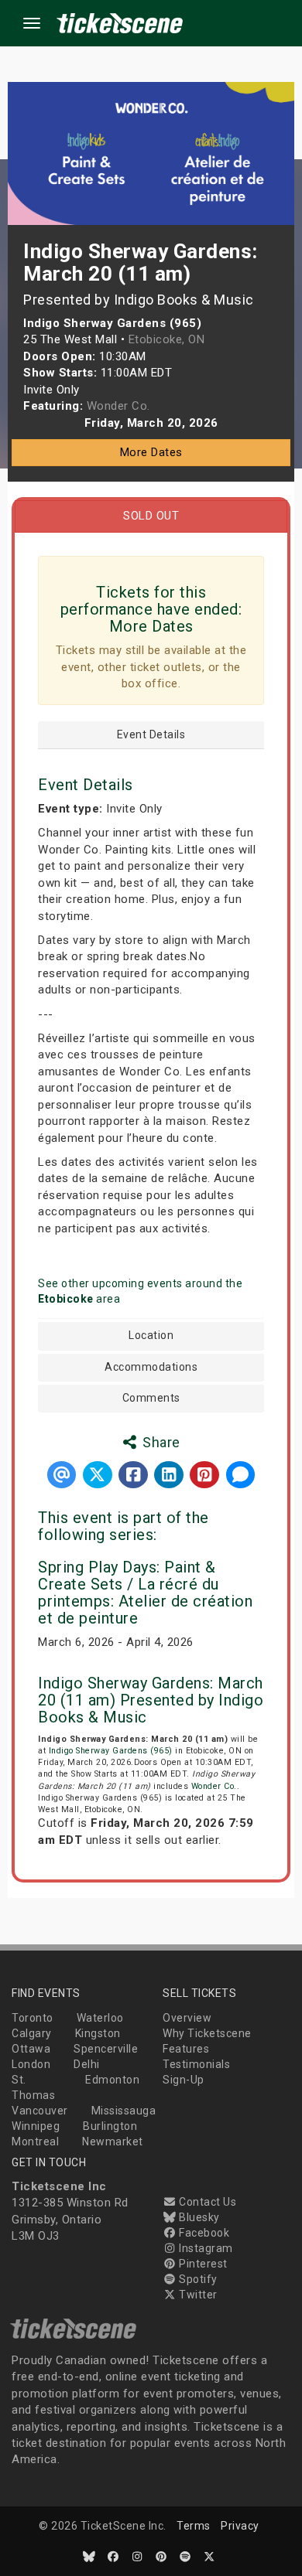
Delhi (87, 2064)
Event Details (151, 735)
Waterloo (100, 2018)
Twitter (197, 2295)
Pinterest (202, 2264)
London (31, 2064)
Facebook (203, 2233)
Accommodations (151, 1367)
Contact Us (206, 2202)
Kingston (98, 2033)
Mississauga (124, 2111)
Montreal (35, 2142)
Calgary (32, 2033)
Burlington (110, 2126)
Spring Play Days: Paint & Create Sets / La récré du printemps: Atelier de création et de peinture (145, 1593)
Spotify (197, 2279)
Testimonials (196, 2064)
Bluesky (198, 2217)
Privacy (240, 2526)
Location (151, 1336)
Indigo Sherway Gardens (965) (111, 1751)
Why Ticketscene (207, 2033)
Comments (151, 1398)
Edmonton (112, 2080)
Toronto (33, 2018)
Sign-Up (184, 2080)
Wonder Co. (214, 1786)
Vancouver (40, 2111)
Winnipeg (36, 2126)
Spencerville (106, 2049)
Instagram (205, 2248)
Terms (194, 2526)
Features (186, 2049)
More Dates (151, 452)
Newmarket (113, 2142)
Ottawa (31, 2049)
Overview (187, 2018)
